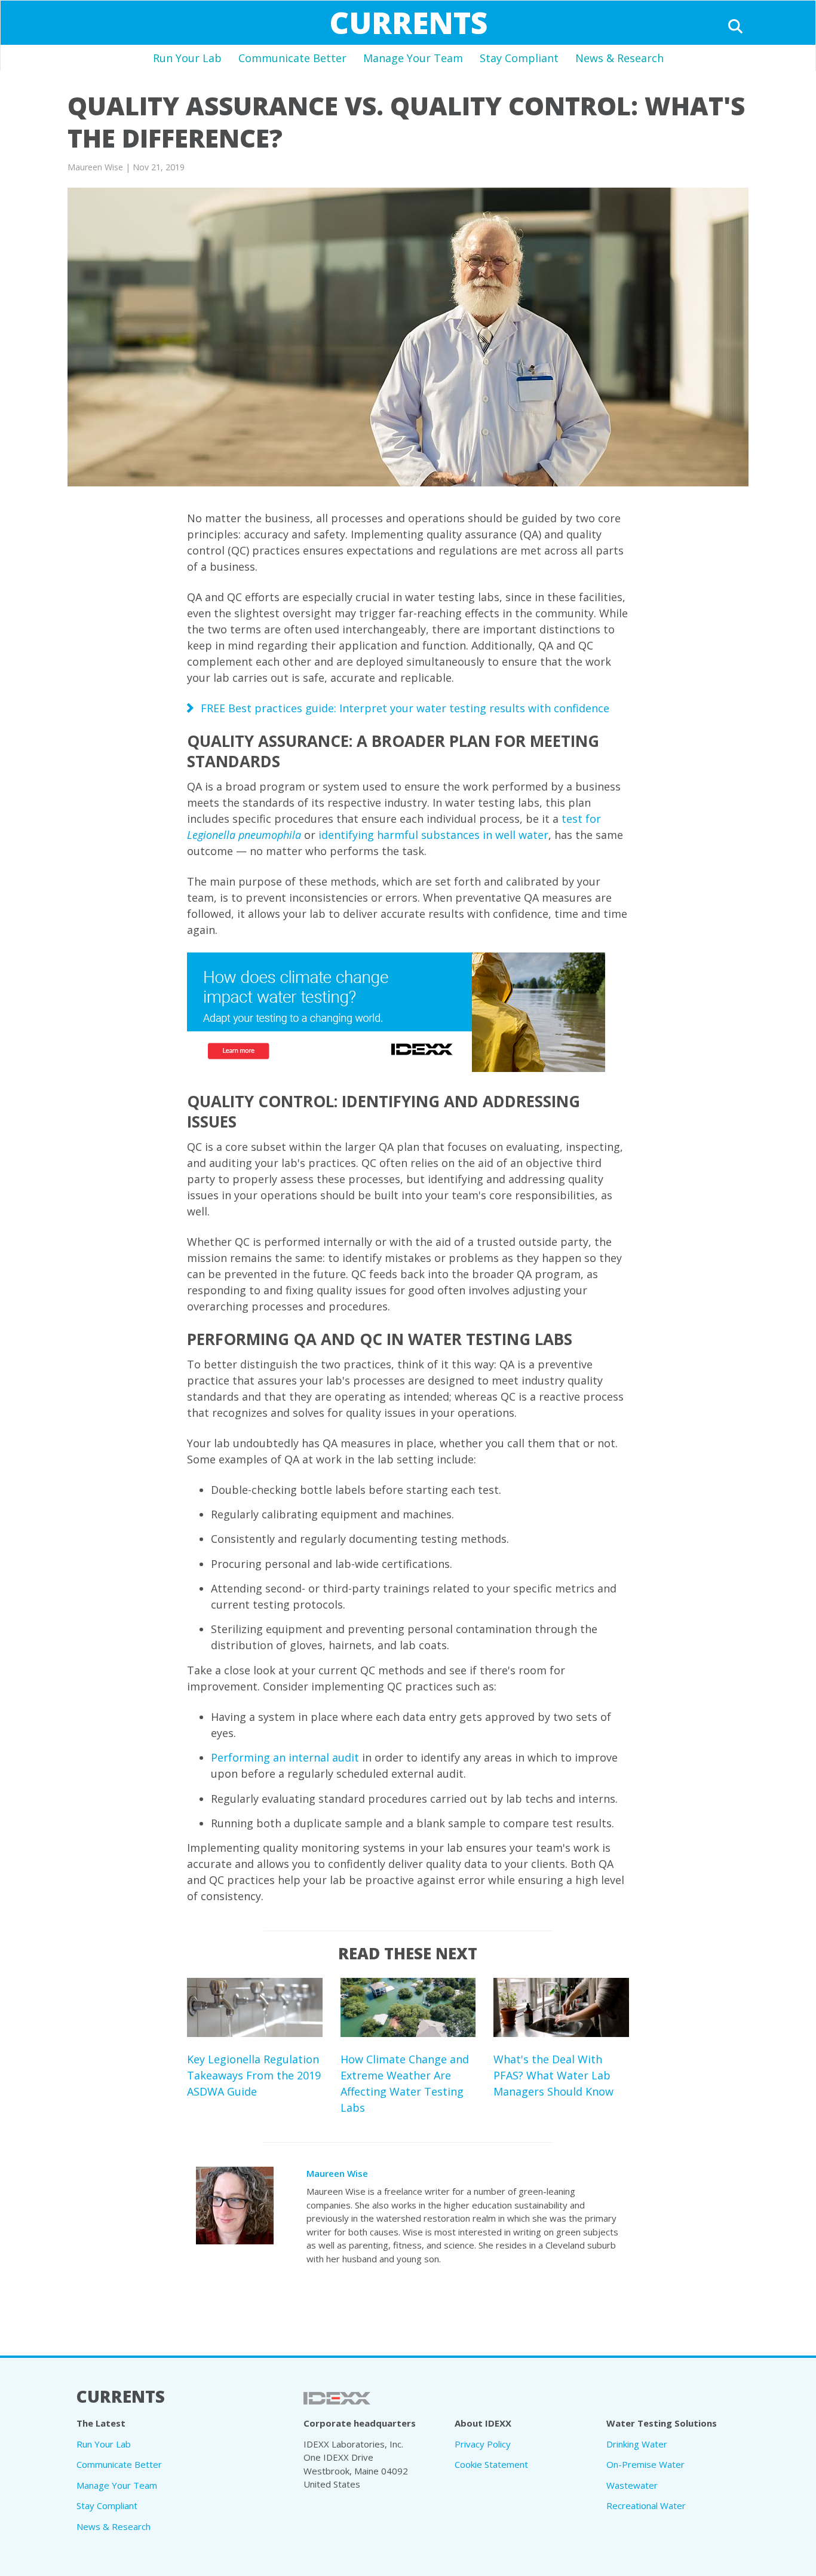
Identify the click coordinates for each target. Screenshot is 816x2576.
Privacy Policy (483, 2444)
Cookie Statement (491, 2464)
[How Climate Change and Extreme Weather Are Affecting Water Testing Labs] (408, 2007)
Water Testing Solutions (662, 2423)
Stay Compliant (519, 58)
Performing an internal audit (285, 1757)
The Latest (101, 2423)
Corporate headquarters (360, 2423)
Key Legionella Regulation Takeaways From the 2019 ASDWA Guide (254, 2075)
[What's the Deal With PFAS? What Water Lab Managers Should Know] (561, 2007)
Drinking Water (637, 2444)
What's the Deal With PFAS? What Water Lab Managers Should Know (553, 2075)
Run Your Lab (187, 58)
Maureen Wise (337, 2173)
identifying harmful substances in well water (433, 835)
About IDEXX (483, 2423)
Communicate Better (292, 58)
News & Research (619, 58)
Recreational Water (646, 2505)
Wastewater (632, 2485)
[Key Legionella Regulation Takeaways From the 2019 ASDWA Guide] (255, 2007)
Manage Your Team (413, 58)
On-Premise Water (645, 2464)
